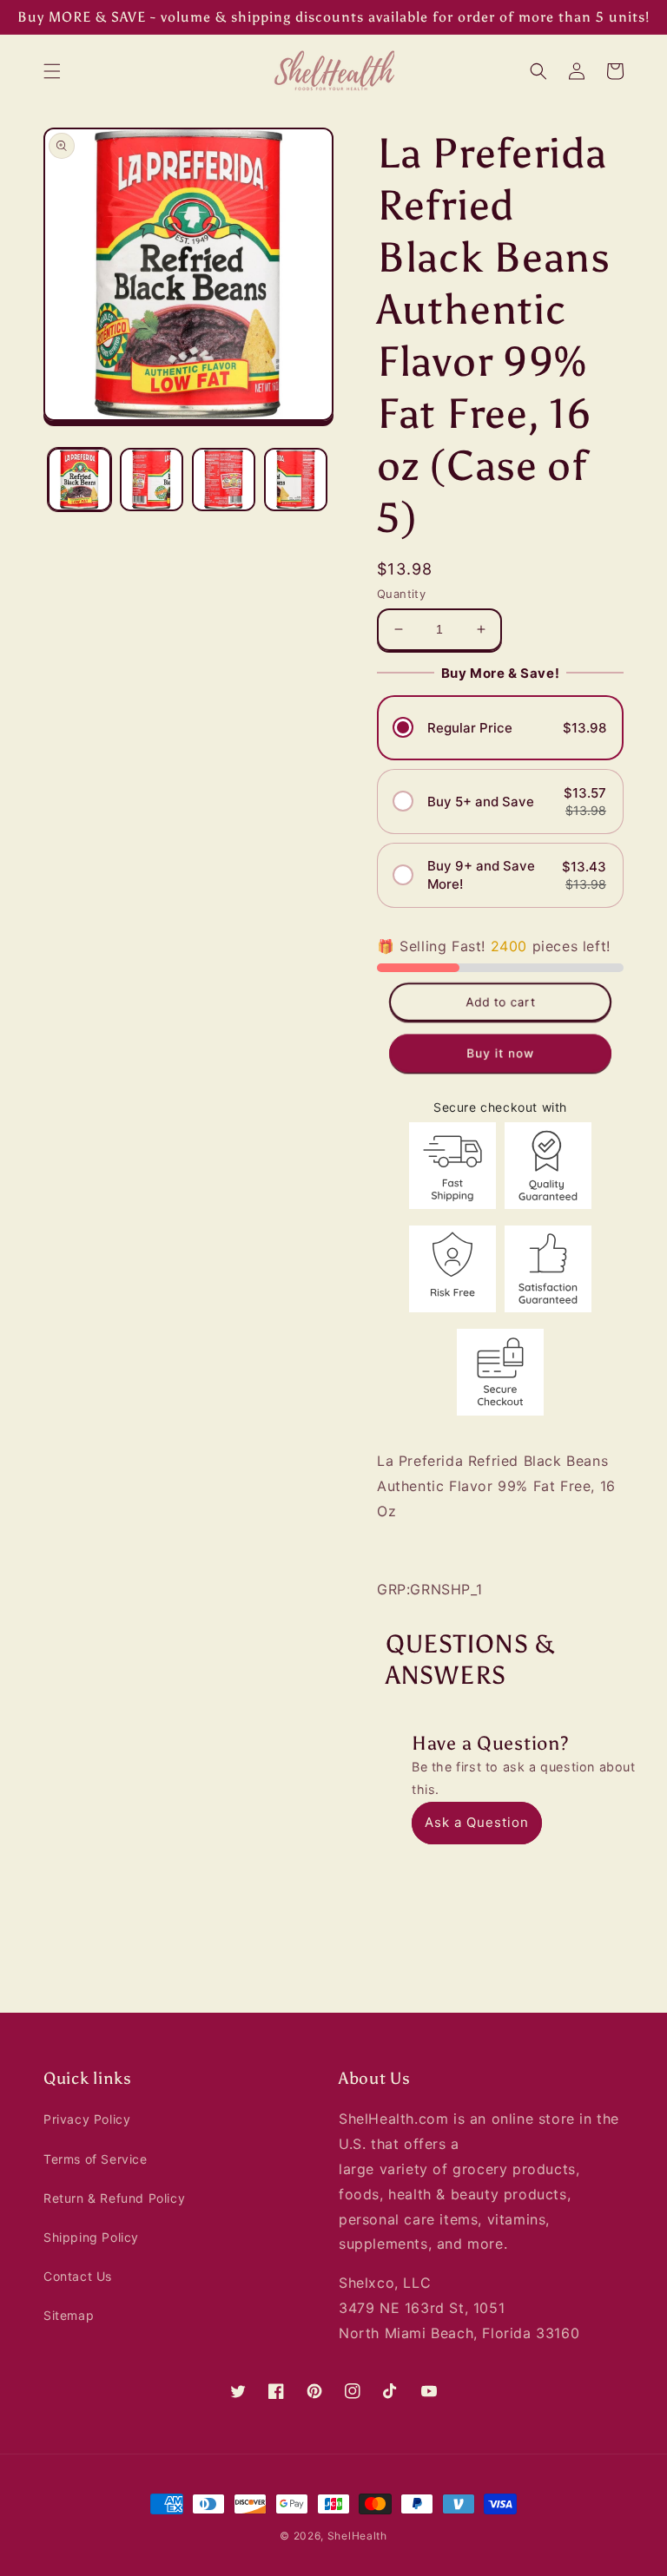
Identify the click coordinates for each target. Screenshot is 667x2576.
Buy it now (500, 1053)
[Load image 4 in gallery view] (296, 480)
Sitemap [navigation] (69, 2315)
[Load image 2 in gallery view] (152, 480)
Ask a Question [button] (477, 1822)
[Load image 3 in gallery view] (224, 480)
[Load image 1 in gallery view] (79, 480)
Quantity (401, 594)
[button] (52, 71)
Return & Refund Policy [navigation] (114, 2198)
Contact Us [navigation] (78, 2276)
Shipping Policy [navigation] (91, 2237)
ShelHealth (357, 2536)
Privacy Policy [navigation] (87, 2119)
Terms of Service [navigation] (96, 2159)
